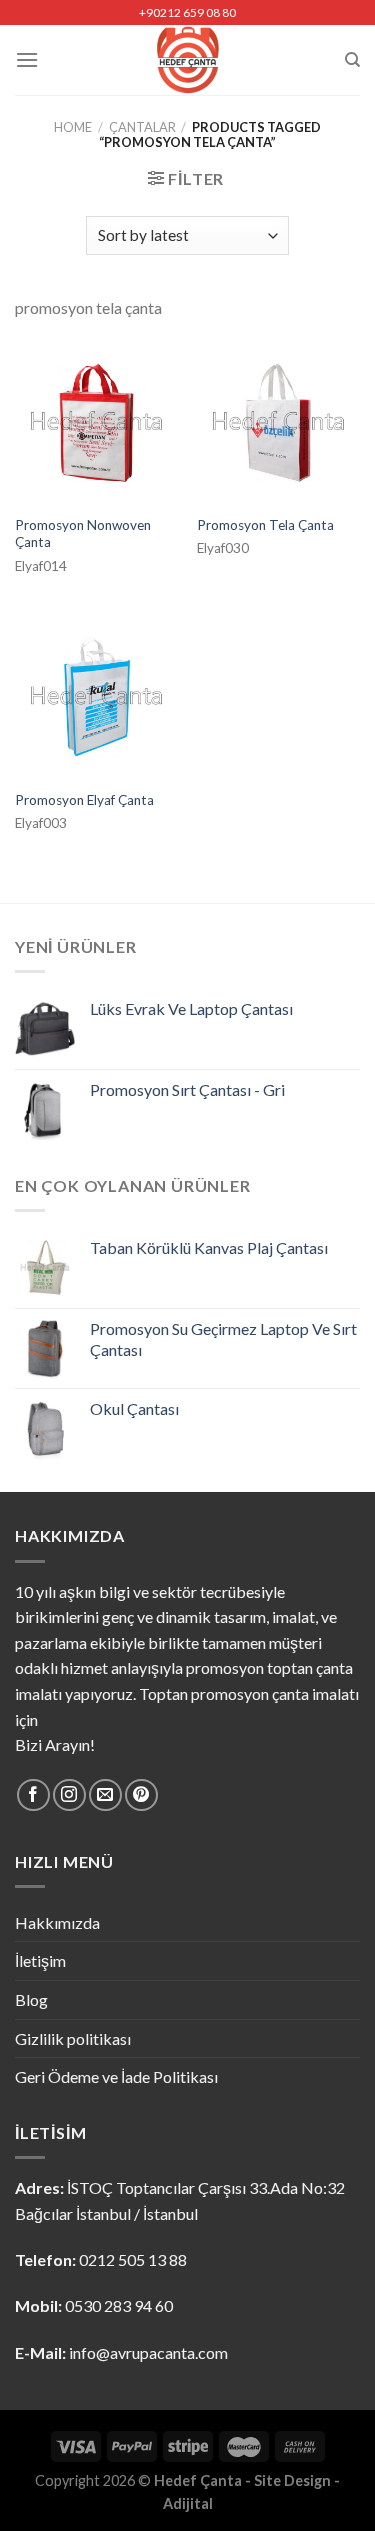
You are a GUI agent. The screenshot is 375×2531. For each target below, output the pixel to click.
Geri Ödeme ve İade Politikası (116, 2076)
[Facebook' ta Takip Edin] (33, 1795)
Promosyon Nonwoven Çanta (83, 534)
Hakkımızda (57, 1922)
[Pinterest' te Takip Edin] (141, 1795)
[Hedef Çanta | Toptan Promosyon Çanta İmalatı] (187, 60)
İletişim (40, 1960)
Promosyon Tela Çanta (265, 525)
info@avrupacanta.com (148, 2352)
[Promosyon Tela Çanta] (278, 423)
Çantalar (142, 127)
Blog (31, 1999)
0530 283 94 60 (119, 2305)
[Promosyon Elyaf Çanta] (96, 697)
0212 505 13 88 (133, 2259)
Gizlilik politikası (73, 2038)
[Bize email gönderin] (105, 1795)
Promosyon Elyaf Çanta (84, 800)
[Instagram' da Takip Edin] (69, 1795)
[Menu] (27, 59)
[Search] (352, 60)
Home (73, 127)
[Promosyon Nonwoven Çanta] (96, 423)
